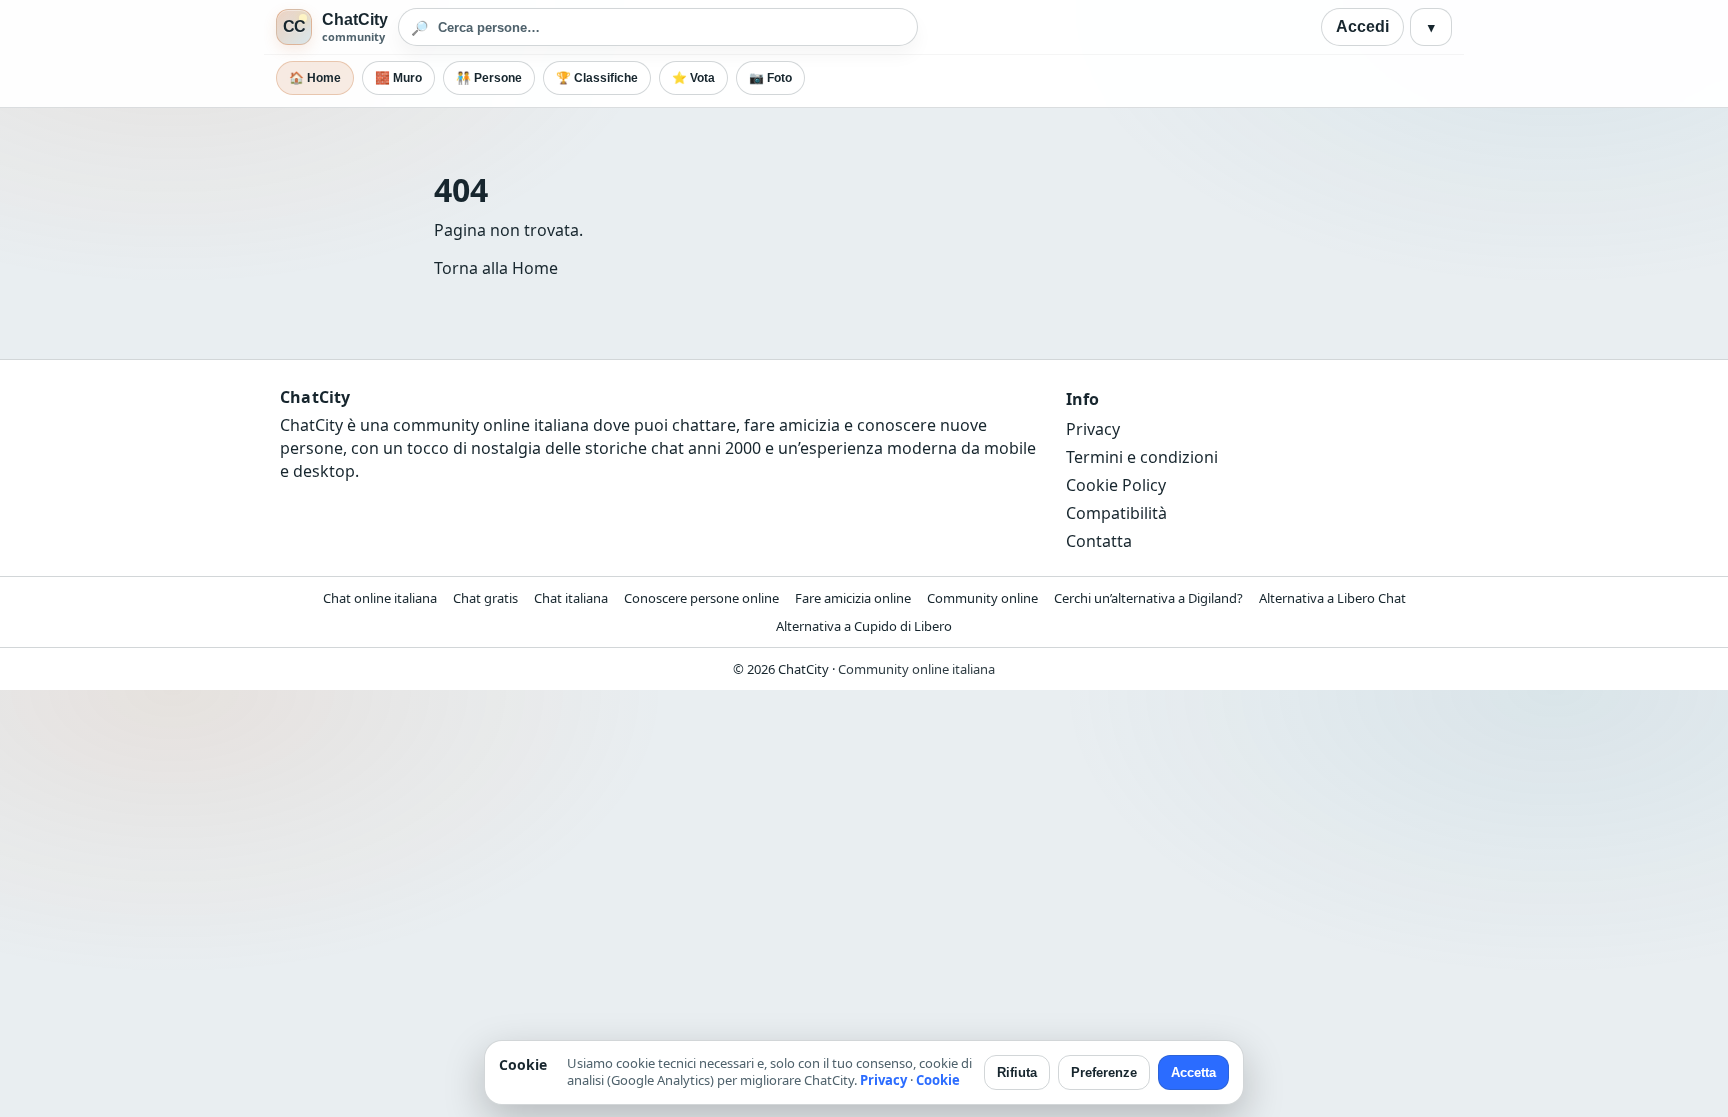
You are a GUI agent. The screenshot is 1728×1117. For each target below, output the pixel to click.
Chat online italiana (380, 598)
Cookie (938, 1080)
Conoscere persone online (701, 598)
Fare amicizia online (853, 598)
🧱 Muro (398, 78)
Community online (982, 598)
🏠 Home (315, 78)
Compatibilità (1116, 513)
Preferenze (1104, 1072)
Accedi (1362, 26)
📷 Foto (770, 78)
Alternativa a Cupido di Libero (864, 626)
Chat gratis (485, 598)
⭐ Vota (693, 78)
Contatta (1099, 541)
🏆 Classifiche (597, 78)
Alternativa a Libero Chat (1332, 598)
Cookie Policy (1116, 485)
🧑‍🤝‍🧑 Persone (489, 78)
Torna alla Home (496, 268)
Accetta (1193, 1072)
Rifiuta (1017, 1072)
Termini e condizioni (1142, 457)
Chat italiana (571, 598)
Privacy (1093, 429)
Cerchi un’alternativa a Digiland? (1148, 598)
